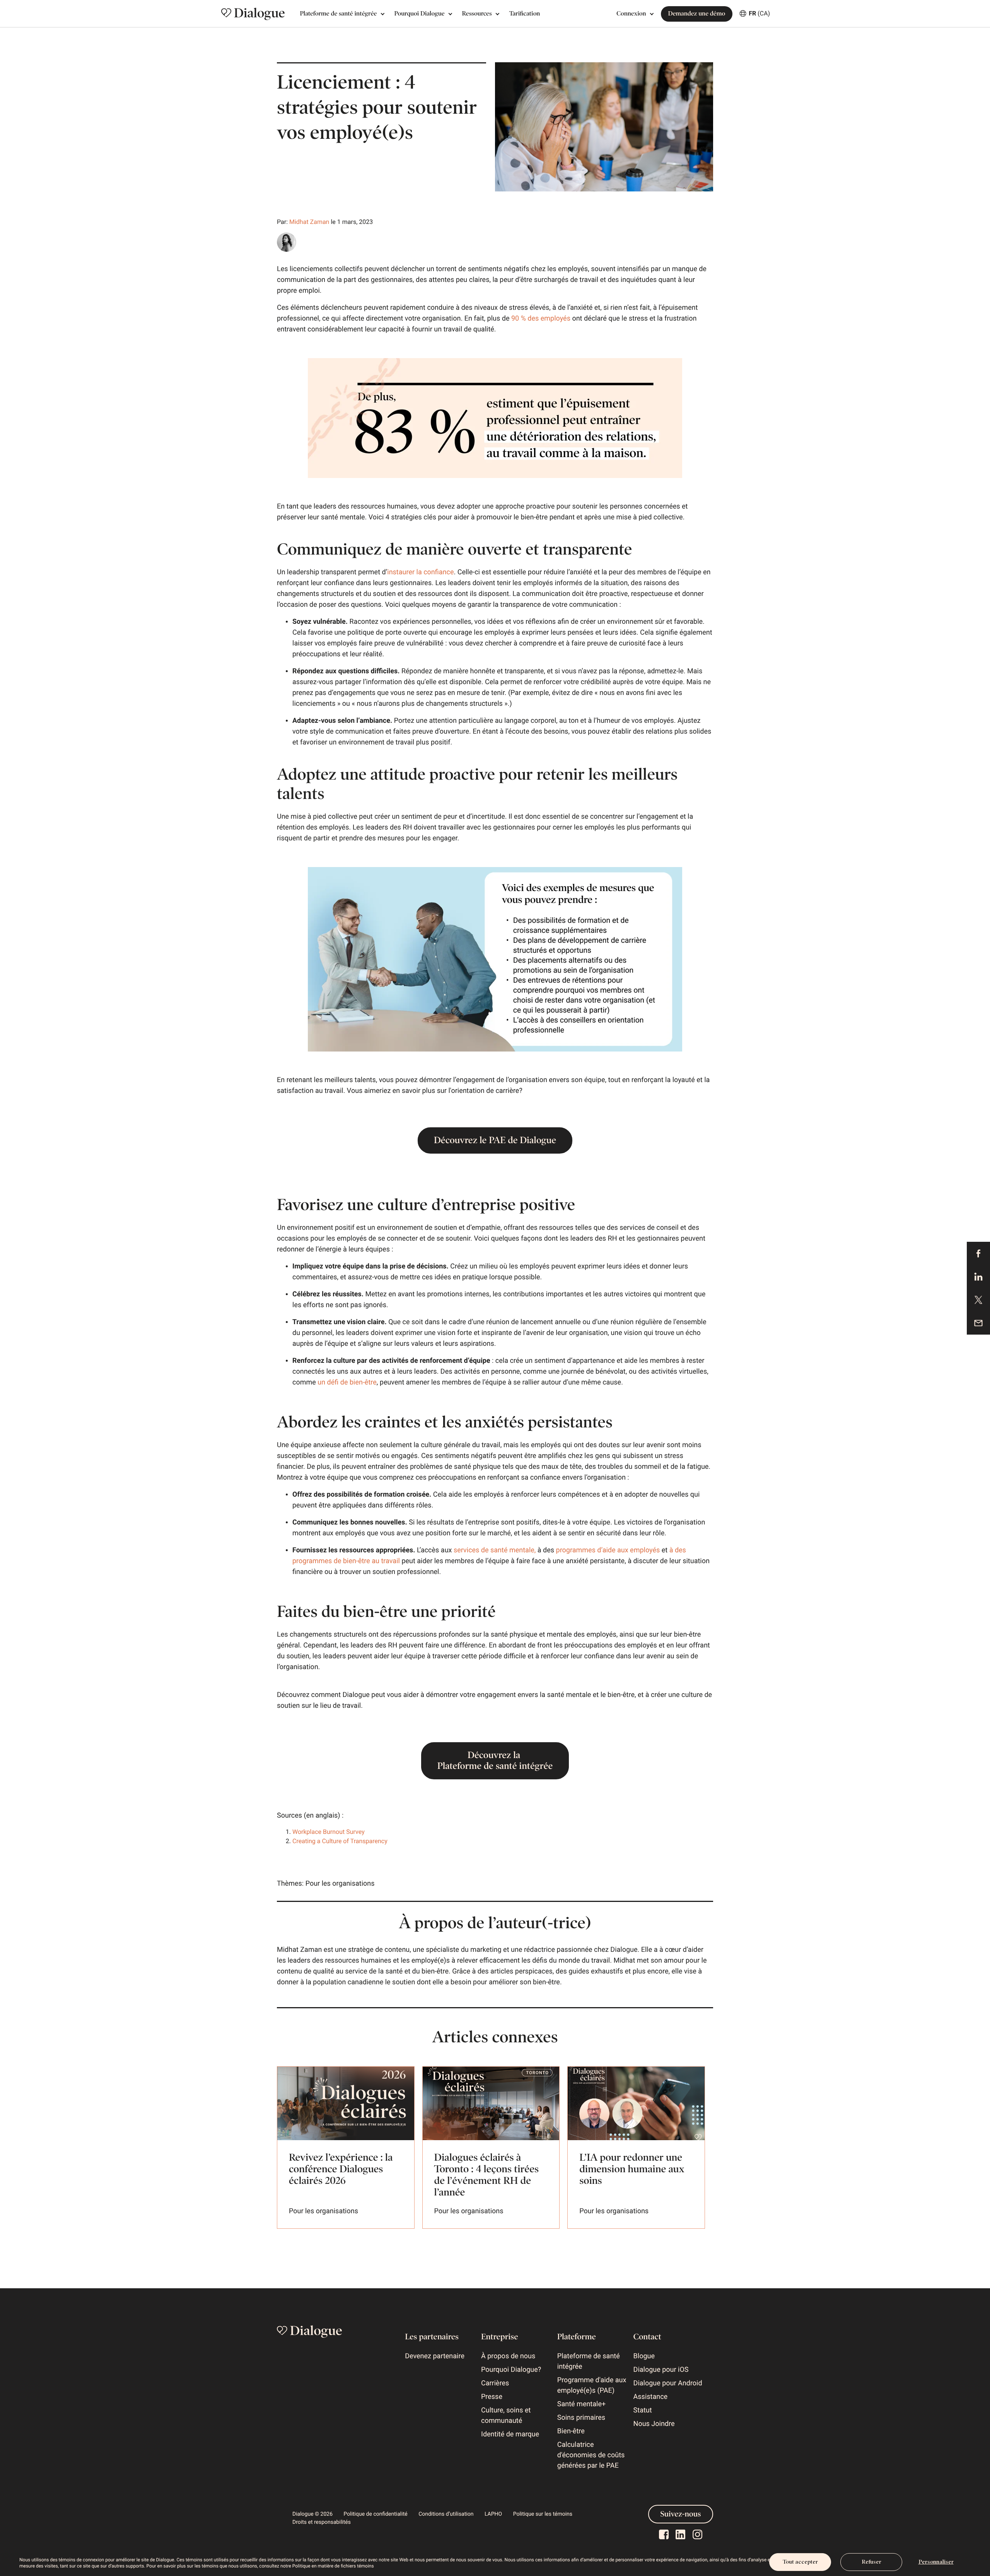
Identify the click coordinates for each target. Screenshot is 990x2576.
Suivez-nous (681, 2514)
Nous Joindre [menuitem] (654, 2424)
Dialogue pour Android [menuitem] (668, 2383)
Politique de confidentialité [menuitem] (376, 2514)
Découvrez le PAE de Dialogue (495, 1140)
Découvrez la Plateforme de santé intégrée (495, 1761)
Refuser (871, 2562)
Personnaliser (936, 2562)
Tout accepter (800, 2562)
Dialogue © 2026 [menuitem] (312, 2514)
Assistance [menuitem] (651, 2397)
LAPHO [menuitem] (493, 2514)
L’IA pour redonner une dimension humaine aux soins (632, 2169)
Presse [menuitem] (492, 2397)
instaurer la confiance (420, 572)
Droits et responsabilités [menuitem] (322, 2522)
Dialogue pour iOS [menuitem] (661, 2370)
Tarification (525, 14)
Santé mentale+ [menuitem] (581, 2404)
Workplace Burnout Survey (329, 1832)
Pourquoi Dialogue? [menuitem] (511, 2370)
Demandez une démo (697, 14)
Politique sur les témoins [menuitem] (543, 2514)
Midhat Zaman (309, 222)
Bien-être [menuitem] (571, 2431)
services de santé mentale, (495, 1550)
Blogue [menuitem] (644, 2356)
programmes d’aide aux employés (609, 1550)
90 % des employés (541, 318)
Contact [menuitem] (647, 2337)
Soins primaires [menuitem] (581, 2418)
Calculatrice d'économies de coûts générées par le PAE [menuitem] (591, 2455)
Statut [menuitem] (643, 2410)
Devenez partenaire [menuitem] (435, 2356)
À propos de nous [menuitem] (508, 2356)
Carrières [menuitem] (495, 2383)
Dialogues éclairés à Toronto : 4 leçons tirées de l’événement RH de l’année (486, 2175)
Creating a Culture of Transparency (341, 1841)
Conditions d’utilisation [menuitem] (446, 2514)
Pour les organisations (340, 1884)
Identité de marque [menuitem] (510, 2434)
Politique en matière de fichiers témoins (333, 2566)
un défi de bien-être (347, 1382)
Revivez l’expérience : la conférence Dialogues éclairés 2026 (341, 2169)
